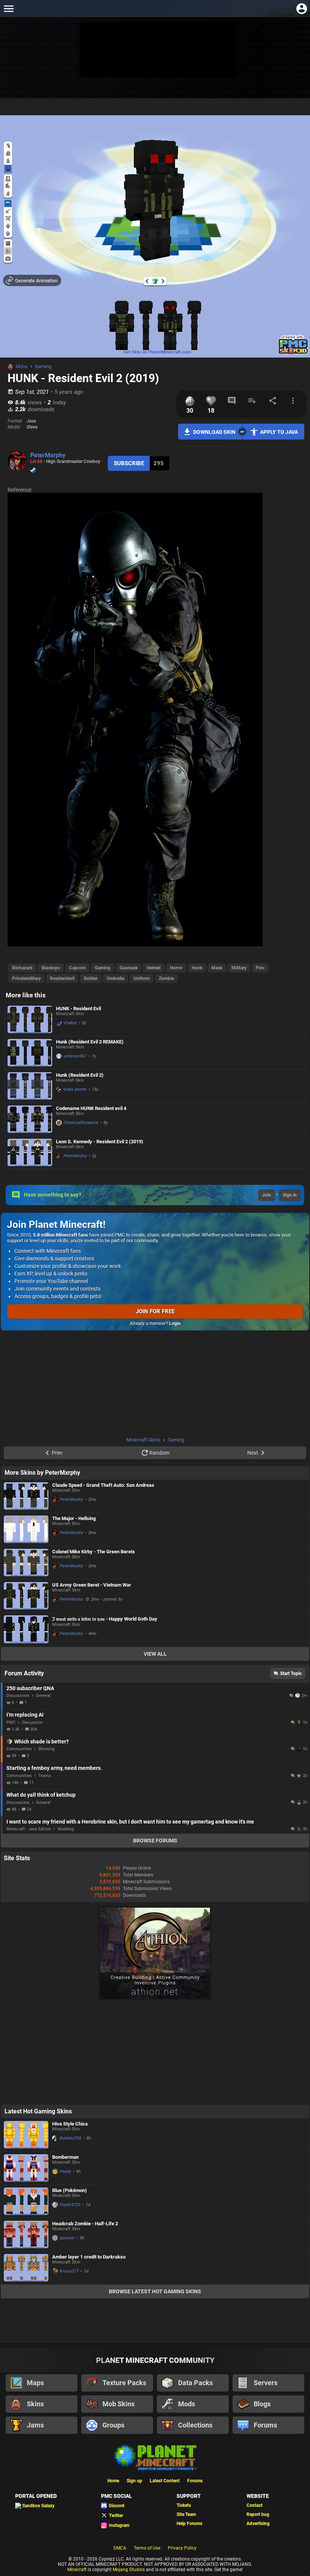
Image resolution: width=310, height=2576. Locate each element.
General (43, 1696)
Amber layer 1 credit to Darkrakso (89, 2257)
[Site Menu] (9, 9)
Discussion (32, 1722)
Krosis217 (69, 2271)
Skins (22, 366)
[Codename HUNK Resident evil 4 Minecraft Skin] (30, 1119)
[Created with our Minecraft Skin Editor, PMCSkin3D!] (293, 353)
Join (267, 1195)
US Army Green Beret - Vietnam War (92, 1585)
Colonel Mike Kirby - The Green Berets (94, 1552)
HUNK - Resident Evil (78, 1009)
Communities (19, 1749)
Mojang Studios (129, 2570)
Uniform (142, 978)
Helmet (154, 968)
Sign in (290, 1195)
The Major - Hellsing (74, 1518)
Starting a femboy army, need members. (54, 1768)
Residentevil (62, 978)
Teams (45, 1776)
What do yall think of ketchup (41, 1795)
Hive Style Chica (70, 2124)
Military (239, 968)
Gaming (43, 366)
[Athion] (155, 1999)
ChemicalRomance (81, 1123)
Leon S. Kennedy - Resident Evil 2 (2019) (100, 1142)
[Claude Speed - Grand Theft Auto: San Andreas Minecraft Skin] (26, 1496)
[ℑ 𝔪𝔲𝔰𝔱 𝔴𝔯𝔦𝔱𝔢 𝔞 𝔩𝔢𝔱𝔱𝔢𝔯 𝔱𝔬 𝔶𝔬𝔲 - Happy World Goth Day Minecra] (26, 1630)
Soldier (91, 978)
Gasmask (129, 968)
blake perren (75, 1089)
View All (155, 1654)
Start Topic (291, 1673)
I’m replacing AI (25, 1715)
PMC (11, 1722)
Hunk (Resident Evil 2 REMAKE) (90, 1042)
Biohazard (22, 968)
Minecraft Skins (143, 1440)
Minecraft (77, 2570)
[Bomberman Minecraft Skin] (26, 2168)
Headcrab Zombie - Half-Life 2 (85, 2224)
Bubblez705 (71, 2138)
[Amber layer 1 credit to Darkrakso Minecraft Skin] (26, 2268)
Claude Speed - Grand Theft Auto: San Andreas (103, 1485)
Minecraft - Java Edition (29, 1829)
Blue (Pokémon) (70, 2190)
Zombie (166, 978)
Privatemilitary (26, 978)
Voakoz (70, 1023)
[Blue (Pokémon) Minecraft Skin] (26, 2201)
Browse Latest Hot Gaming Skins (155, 2291)
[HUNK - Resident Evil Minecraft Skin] (30, 1019)
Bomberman (65, 2157)
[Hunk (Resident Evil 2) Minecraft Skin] (30, 1086)
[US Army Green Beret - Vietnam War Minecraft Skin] (26, 1596)
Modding (66, 1829)
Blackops (51, 968)
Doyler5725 (70, 2205)
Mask (217, 968)
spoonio (67, 2238)
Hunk (197, 968)
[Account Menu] (301, 9)
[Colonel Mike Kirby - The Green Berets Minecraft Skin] (26, 1563)
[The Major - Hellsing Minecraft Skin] (26, 1529)
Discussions (18, 1696)
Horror (176, 968)
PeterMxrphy (48, 455)
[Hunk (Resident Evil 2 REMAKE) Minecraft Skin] (30, 1053)
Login (175, 1324)
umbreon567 (75, 1056)
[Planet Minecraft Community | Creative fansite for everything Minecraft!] (155, 2457)
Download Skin (214, 432)
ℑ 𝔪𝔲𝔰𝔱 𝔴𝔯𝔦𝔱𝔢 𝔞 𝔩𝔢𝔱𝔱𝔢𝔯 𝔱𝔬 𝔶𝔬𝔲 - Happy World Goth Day (105, 1619)
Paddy (65, 2171)
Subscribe (129, 463)
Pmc (260, 968)
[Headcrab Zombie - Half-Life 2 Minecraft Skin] (26, 2235)
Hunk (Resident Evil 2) (80, 1075)
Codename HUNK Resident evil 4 (91, 1108)
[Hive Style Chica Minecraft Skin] (26, 2135)
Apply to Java (279, 432)
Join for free (155, 1311)
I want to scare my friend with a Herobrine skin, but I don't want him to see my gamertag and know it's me (130, 1822)
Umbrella (115, 978)
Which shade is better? (42, 1742)
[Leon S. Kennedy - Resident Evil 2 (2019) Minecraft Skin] (30, 1153)
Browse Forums (155, 1841)
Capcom (77, 968)
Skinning (46, 1749)
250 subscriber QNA (30, 1688)
